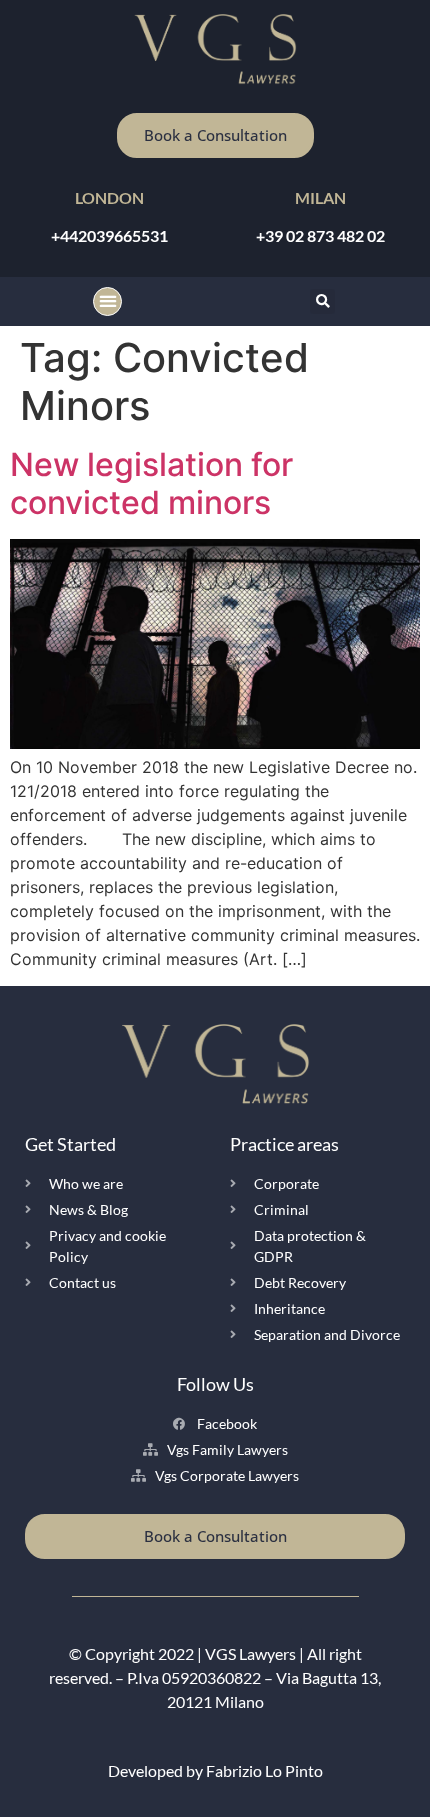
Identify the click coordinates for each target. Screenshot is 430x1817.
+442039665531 (109, 235)
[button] (107, 301)
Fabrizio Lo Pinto (264, 1770)
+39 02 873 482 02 (320, 235)
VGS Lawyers (250, 1653)
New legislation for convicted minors (151, 483)
